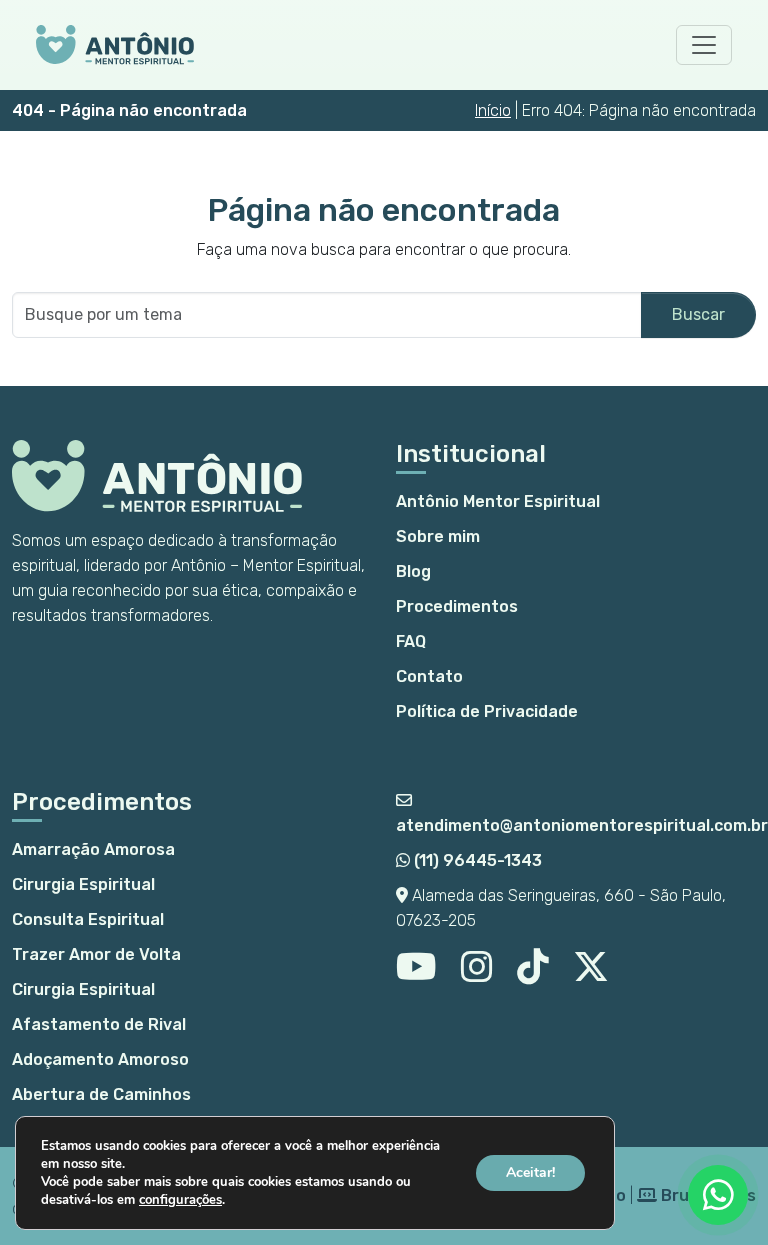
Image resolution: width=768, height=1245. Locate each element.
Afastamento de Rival (99, 1024)
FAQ (411, 641)
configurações (180, 1200)
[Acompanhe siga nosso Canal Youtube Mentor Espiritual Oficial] (416, 974)
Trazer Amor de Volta (96, 954)
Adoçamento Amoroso (100, 1059)
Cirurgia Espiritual (83, 884)
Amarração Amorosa (93, 849)
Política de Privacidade (487, 711)
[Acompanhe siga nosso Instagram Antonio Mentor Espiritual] (477, 974)
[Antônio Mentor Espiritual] (115, 45)
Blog (413, 571)
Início (493, 110)
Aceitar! (530, 1172)
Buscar (698, 314)
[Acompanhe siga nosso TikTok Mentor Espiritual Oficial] (533, 974)
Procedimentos (457, 606)
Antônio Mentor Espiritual (498, 501)
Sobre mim (438, 536)
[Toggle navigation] (704, 45)
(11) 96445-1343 (476, 860)
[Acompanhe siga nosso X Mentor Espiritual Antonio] (591, 974)
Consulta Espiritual (88, 919)
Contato (429, 676)
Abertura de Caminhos (101, 1094)
